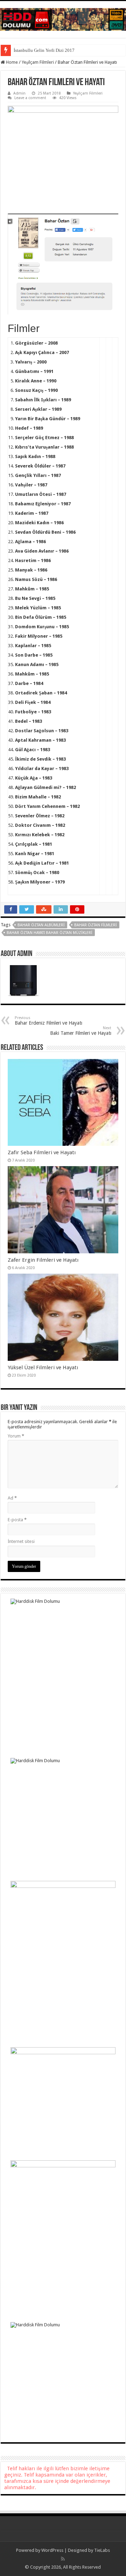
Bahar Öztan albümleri (41, 925)
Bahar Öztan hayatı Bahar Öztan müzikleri (50, 933)
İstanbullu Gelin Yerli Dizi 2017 (44, 50)
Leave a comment (30, 98)
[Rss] (63, 2559)
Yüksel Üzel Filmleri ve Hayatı (43, 1367)
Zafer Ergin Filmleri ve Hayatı (43, 1260)
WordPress (52, 2550)
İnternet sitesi (21, 1541)
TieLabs (102, 2550)
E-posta (17, 1520)
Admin (19, 93)
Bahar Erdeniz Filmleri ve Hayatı (48, 1021)
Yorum (16, 1436)
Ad (12, 1498)
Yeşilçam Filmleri (38, 62)
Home (11, 62)
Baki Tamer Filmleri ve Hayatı (81, 1031)
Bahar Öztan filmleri (96, 925)
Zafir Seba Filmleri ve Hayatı (42, 1152)
